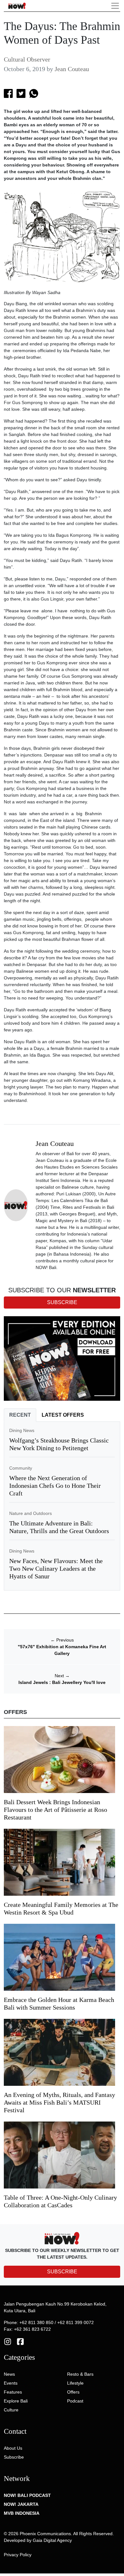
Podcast (75, 2401)
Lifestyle (75, 2383)
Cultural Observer (27, 59)
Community (21, 1468)
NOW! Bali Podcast (27, 2495)
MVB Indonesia (22, 2513)
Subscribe (14, 2457)
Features (13, 2392)
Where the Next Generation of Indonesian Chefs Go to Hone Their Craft (55, 1486)
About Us (13, 2448)
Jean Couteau (72, 69)
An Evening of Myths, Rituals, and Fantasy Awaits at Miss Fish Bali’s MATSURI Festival (59, 2102)
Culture (11, 2410)
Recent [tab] (20, 1415)
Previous (62, 1640)
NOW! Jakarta (21, 2504)
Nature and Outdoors (31, 1513)
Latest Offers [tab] (63, 1415)
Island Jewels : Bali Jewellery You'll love (62, 1682)
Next (62, 1676)
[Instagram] (8, 2341)
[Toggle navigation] (115, 6)
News (9, 2374)
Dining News (22, 1430)
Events (11, 2383)
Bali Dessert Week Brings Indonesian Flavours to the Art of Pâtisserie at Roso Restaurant (55, 1810)
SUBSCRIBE (62, 2272)
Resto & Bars (80, 2374)
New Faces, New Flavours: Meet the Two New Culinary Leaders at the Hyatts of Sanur (56, 1568)
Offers (73, 2392)
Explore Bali (16, 2401)
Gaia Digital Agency (52, 2540)
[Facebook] (20, 2341)
